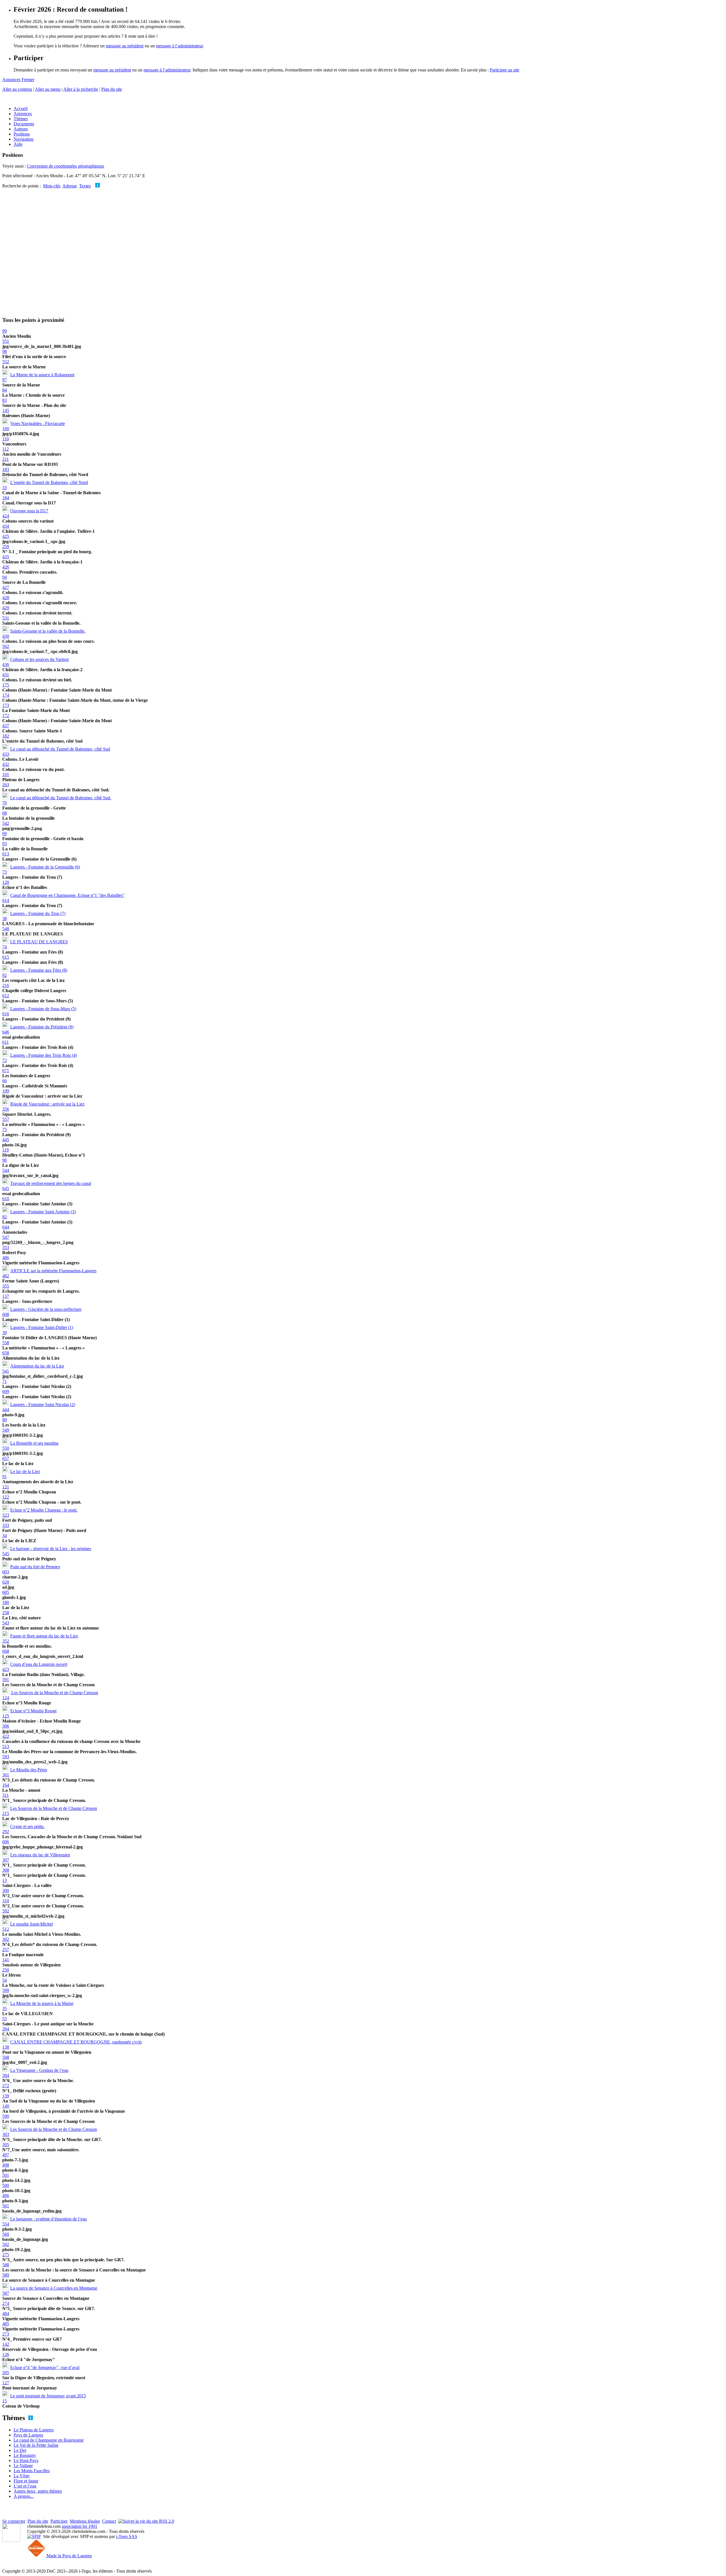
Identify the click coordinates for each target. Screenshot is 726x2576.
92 (5, 975)
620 (6, 1582)
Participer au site (505, 70)
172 (6, 716)
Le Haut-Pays (26, 2460)
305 (6, 2145)
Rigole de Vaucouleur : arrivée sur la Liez (47, 1104)
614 (6, 900)
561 (6, 2206)
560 (6, 2234)
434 (6, 526)
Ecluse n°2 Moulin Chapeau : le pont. (44, 1510)
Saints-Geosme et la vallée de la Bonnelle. (48, 631)
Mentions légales (85, 2521)
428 (6, 598)
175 (6, 685)
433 (6, 754)
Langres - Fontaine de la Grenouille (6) (45, 867)
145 (6, 410)
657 (6, 1458)
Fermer (28, 80)
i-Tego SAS (127, 2536)
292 (6, 1832)
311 (6, 1795)
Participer (59, 2521)
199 (6, 1091)
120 (6, 882)
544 (6, 1170)
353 (6, 1247)
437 (6, 726)
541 (6, 1371)
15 (5, 2401)
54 (5, 1980)
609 (6, 1391)
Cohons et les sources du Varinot (39, 659)
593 (6, 1757)
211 (6, 459)
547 (6, 1237)
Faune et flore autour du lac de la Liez (44, 1636)
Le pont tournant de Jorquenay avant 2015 (48, 2396)
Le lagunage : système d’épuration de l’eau (48, 2219)
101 (6, 775)
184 (6, 498)
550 (6, 1448)
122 (6, 1497)
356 (6, 1109)
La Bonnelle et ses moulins (34, 1443)
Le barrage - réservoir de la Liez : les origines (51, 1549)
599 (6, 1990)
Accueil (21, 108)
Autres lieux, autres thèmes (38, 2491)
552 (6, 362)
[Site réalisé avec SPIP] (34, 2536)
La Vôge (22, 2476)
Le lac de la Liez (25, 1471)
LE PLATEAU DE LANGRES (39, 942)
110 (6, 439)
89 (5, 1420)
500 (6, 2185)
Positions (22, 134)
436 (6, 664)
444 (6, 1410)
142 (6, 2344)
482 (6, 1276)
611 (6, 1042)
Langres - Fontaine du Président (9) (42, 1027)
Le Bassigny (25, 2455)
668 (6, 1651)
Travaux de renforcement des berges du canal (51, 1183)
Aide (18, 144)
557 (6, 1119)
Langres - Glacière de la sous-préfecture (46, 1309)
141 (6, 1960)
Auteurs (21, 129)
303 (6, 2134)
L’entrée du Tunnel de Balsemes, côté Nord (49, 482)
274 (6, 2303)
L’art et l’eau (25, 2486)
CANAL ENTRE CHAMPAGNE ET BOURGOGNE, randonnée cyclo (76, 2042)
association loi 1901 (80, 2526)
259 (6, 547)
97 (5, 380)
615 (6, 957)
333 (6, 1525)
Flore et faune (26, 2481)
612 (6, 996)
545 (6, 1554)
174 (6, 695)
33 (5, 488)
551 (6, 341)
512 (6, 1929)
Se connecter (14, 2521)
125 (6, 1716)
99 (5, 331)
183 (6, 469)
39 (5, 1333)
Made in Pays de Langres (69, 2556)
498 (6, 2165)
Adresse (70, 186)
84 (5, 390)
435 (6, 557)
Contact (109, 2521)
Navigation (24, 139)
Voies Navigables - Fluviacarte (38, 423)
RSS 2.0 (166, 2521)
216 (6, 985)
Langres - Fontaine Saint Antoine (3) (43, 1212)
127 (6, 2383)
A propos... (24, 2496)
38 (5, 919)
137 (6, 1296)
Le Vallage (23, 2466)
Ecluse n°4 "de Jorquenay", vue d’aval (45, 2367)
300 (6, 1891)
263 (6, 785)
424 (6, 516)
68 (5, 813)
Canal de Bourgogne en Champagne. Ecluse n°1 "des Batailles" (67, 895)
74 (5, 947)
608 (6, 1314)
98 (5, 351)
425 (6, 536)
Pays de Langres (28, 2435)
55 (5, 2019)
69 (5, 833)
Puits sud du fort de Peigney (35, 1567)
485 (6, 2324)
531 (6, 618)
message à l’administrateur (179, 46)
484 (6, 2314)
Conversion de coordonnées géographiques (66, 166)
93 (5, 844)
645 (6, 1188)
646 (6, 1032)
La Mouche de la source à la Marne (42, 2003)
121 (6, 1487)
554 (6, 2224)
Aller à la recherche (81, 89)
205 (6, 2373)
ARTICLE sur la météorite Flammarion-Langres (53, 1271)
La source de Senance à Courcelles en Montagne (54, 2288)
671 (6, 1071)
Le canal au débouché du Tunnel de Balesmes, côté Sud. (61, 798)
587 (6, 2293)
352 (6, 1641)
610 (6, 1199)
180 (6, 1602)
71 (5, 1381)
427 (6, 587)
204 (6, 2029)
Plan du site (112, 89)
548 (6, 929)
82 (5, 1217)
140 (6, 2106)
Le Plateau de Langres (34, 2430)
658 (6, 1353)
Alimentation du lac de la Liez (37, 1366)
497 (6, 2155)
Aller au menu (48, 89)
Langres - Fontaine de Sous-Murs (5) (43, 1009)
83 (5, 400)
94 (5, 577)
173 (6, 705)
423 (6, 1669)
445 (6, 1140)
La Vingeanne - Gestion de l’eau (39, 2070)
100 (6, 429)
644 (6, 1227)
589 (6, 2275)
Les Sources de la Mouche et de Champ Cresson (54, 1693)
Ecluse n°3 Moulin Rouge (33, 1711)
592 (6, 1911)
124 (6, 1698)
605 (6, 1592)
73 (5, 872)
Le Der (20, 2450)
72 (5, 1060)
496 (6, 2196)
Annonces (11, 80)
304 (6, 2075)
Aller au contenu (17, 89)
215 (6, 1813)
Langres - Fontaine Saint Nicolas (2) (43, 1405)
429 (6, 608)
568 (6, 2057)
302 (6, 1939)
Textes (85, 186)
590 (6, 2116)
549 (6, 1430)
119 (6, 1150)
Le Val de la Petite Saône (36, 2445)
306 (6, 1726)
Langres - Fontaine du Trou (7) (38, 913)
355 (6, 1286)
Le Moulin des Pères (29, 1770)
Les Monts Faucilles (32, 2471)
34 (5, 1536)
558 (6, 1343)
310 (6, 1901)
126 (6, 2354)
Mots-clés (52, 186)
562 (6, 646)
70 (5, 803)
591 (6, 1680)
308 (6, 1870)
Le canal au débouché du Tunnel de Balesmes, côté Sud (60, 749)
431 (6, 675)
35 (5, 2008)
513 (6, 1746)
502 (6, 2244)
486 (6, 1258)
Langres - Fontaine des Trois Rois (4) (44, 1055)
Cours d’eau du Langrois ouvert (39, 1664)
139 (6, 2096)
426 (6, 567)
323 (6, 1515)
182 (6, 736)
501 (6, 2175)
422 (6, 1736)
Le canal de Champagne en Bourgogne (49, 2440)
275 (6, 2255)
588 (6, 2265)
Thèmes (21, 119)
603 (6, 1572)
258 (6, 1613)
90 (5, 1160)
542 (6, 823)
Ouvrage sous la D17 (29, 511)
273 (6, 2334)
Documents (24, 124)
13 (5, 1880)
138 (6, 2047)
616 (6, 1014)
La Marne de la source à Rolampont (42, 375)
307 (6, 1860)
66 (5, 1081)
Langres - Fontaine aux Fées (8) (39, 970)
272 (6, 2086)
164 (6, 1785)
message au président (125, 46)
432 (6, 764)
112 (6, 449)
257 (6, 1950)
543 (6, 1623)
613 (6, 854)
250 (6, 1970)
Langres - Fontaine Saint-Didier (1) (42, 1327)
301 (6, 1775)
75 (5, 1129)
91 (5, 1477)
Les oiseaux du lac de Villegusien (40, 1855)
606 (6, 1842)
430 (6, 636)
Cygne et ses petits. (27, 1826)
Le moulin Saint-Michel (31, 1924)
